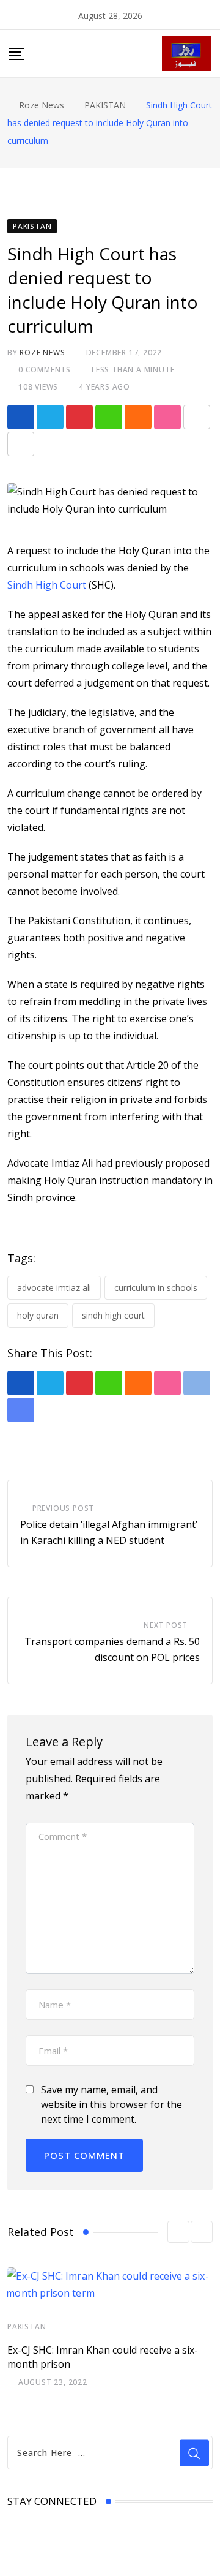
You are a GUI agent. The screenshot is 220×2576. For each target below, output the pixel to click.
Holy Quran (38, 1315)
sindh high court (113, 1315)
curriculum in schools (156, 1288)
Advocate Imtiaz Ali (54, 1288)
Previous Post (63, 1508)
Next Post (166, 1625)
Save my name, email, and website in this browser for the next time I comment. (112, 2104)
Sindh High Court (47, 585)
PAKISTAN (27, 2326)
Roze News (42, 352)
